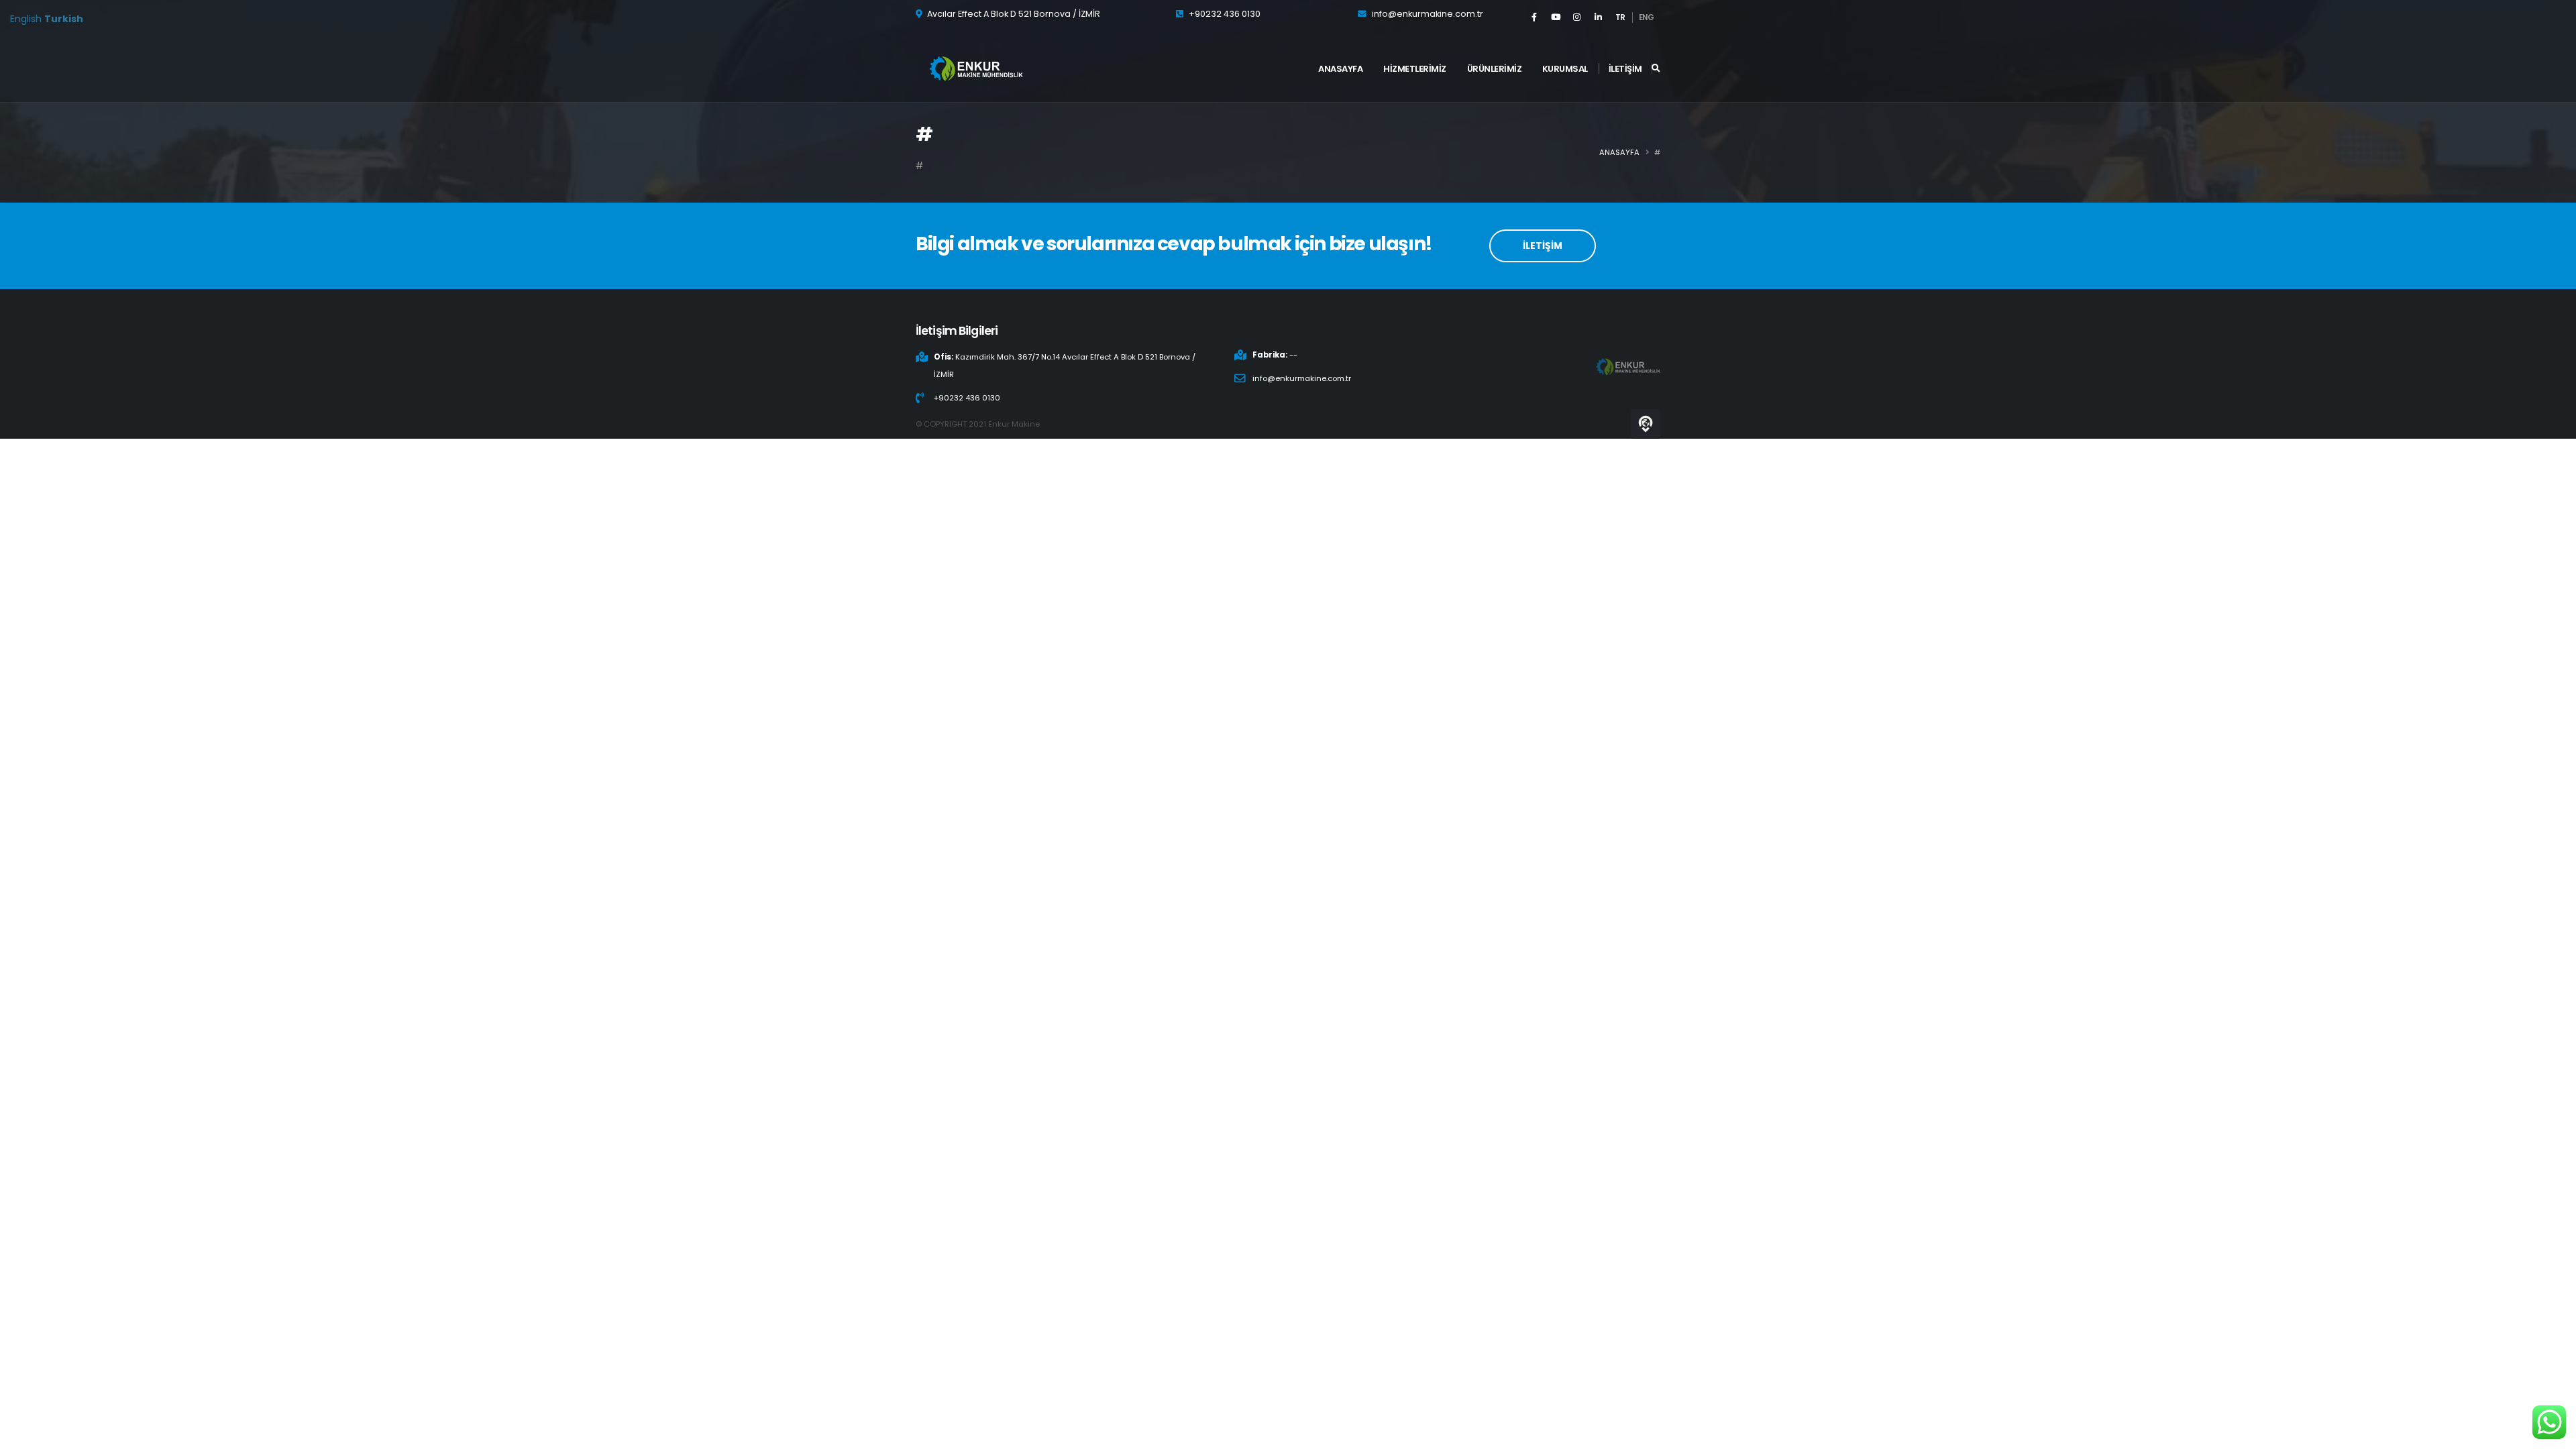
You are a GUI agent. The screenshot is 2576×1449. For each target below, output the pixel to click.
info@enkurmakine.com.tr (1428, 14)
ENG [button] (1647, 17)
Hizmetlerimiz (1415, 69)
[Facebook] (1534, 17)
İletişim (1625, 69)
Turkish (64, 19)
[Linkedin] (1599, 17)
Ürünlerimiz (1495, 69)
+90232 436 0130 (1225, 14)
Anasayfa (1340, 69)
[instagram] (1577, 17)
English (26, 19)
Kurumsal (1565, 69)
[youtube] (1556, 17)
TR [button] (1620, 17)
